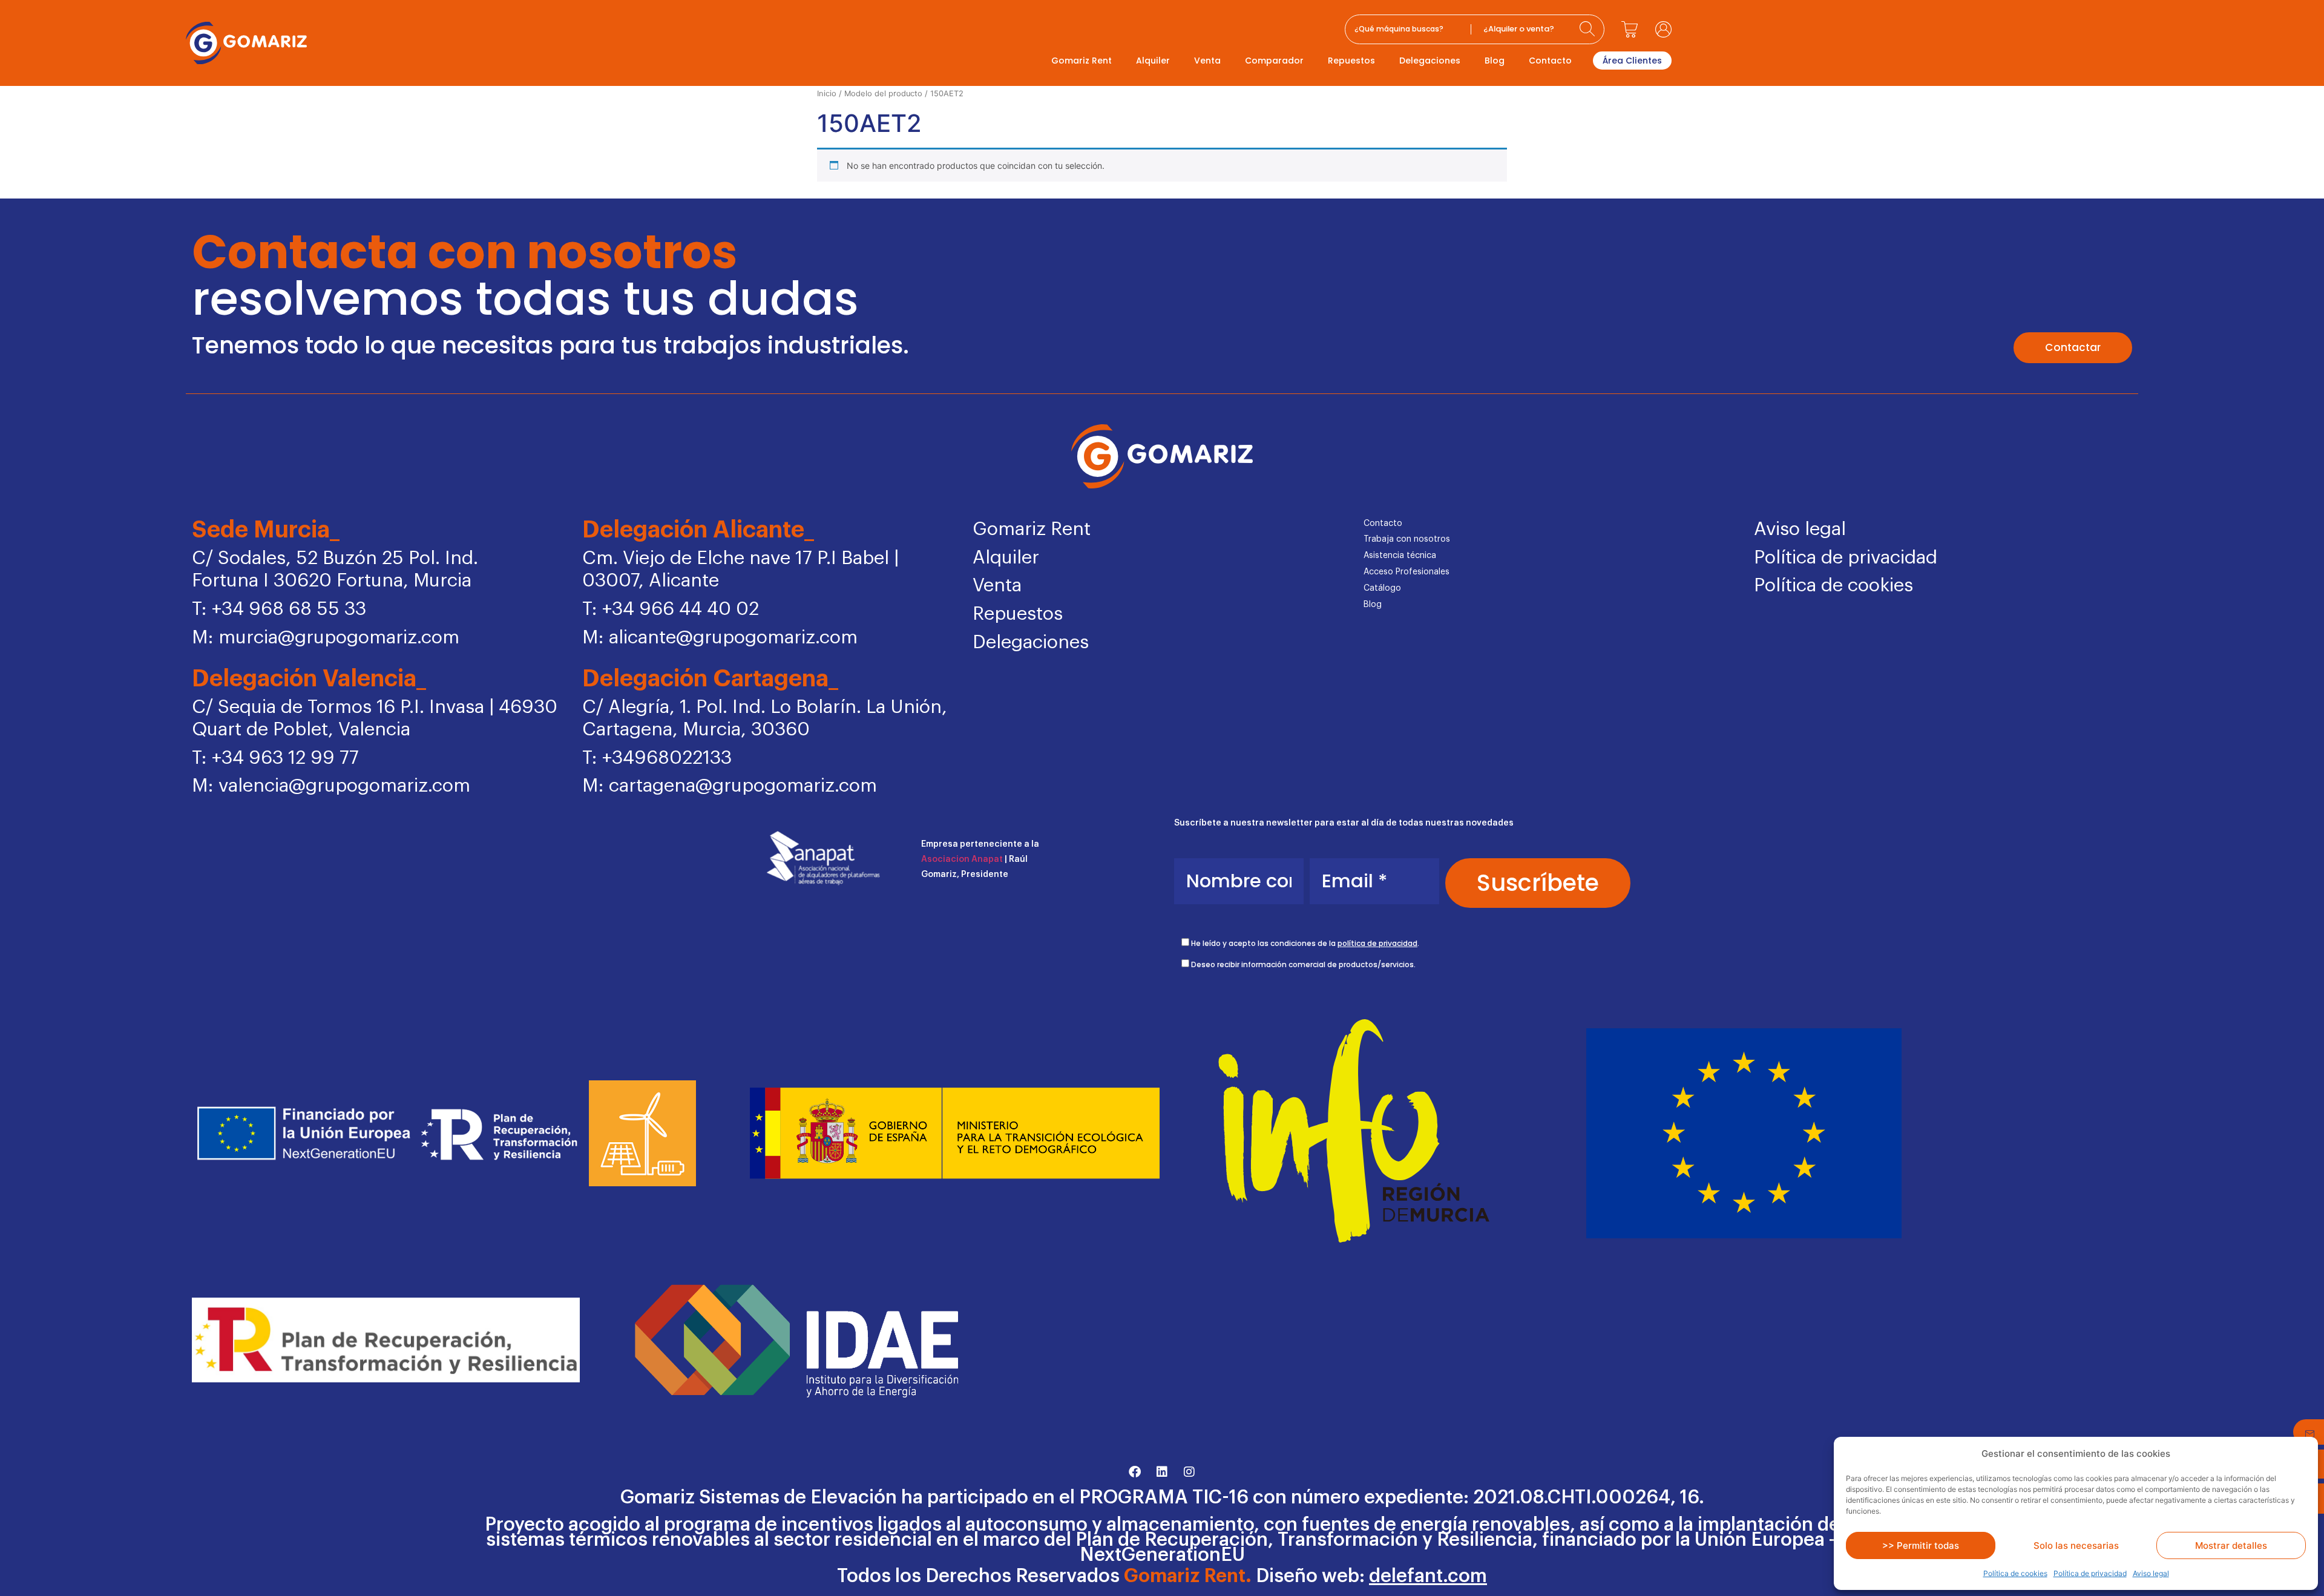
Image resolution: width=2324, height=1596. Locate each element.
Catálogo (1382, 588)
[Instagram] (1189, 1472)
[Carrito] (1630, 29)
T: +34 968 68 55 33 (279, 609)
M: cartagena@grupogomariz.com (730, 786)
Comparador (1274, 61)
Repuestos (1351, 61)
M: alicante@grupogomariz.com (720, 638)
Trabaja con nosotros (1407, 539)
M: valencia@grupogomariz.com (331, 786)
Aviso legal (2151, 1573)
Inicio (827, 94)
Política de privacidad (2090, 1573)
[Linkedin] (1162, 1472)
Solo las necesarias (2076, 1545)
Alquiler (1153, 61)
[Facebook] (1135, 1472)
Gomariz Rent (1082, 61)
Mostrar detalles (2231, 1545)
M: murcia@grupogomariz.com (326, 638)
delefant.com (1428, 1576)
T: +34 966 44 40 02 (671, 609)
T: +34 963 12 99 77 (275, 758)
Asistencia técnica (1400, 556)
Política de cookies (2015, 1573)
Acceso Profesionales (1407, 572)
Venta (1207, 61)
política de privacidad (1377, 943)
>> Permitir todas (1921, 1545)
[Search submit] (1589, 29)
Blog (1495, 61)
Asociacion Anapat (962, 859)
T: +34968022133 (657, 758)
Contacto (1550, 61)
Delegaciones (1430, 61)
